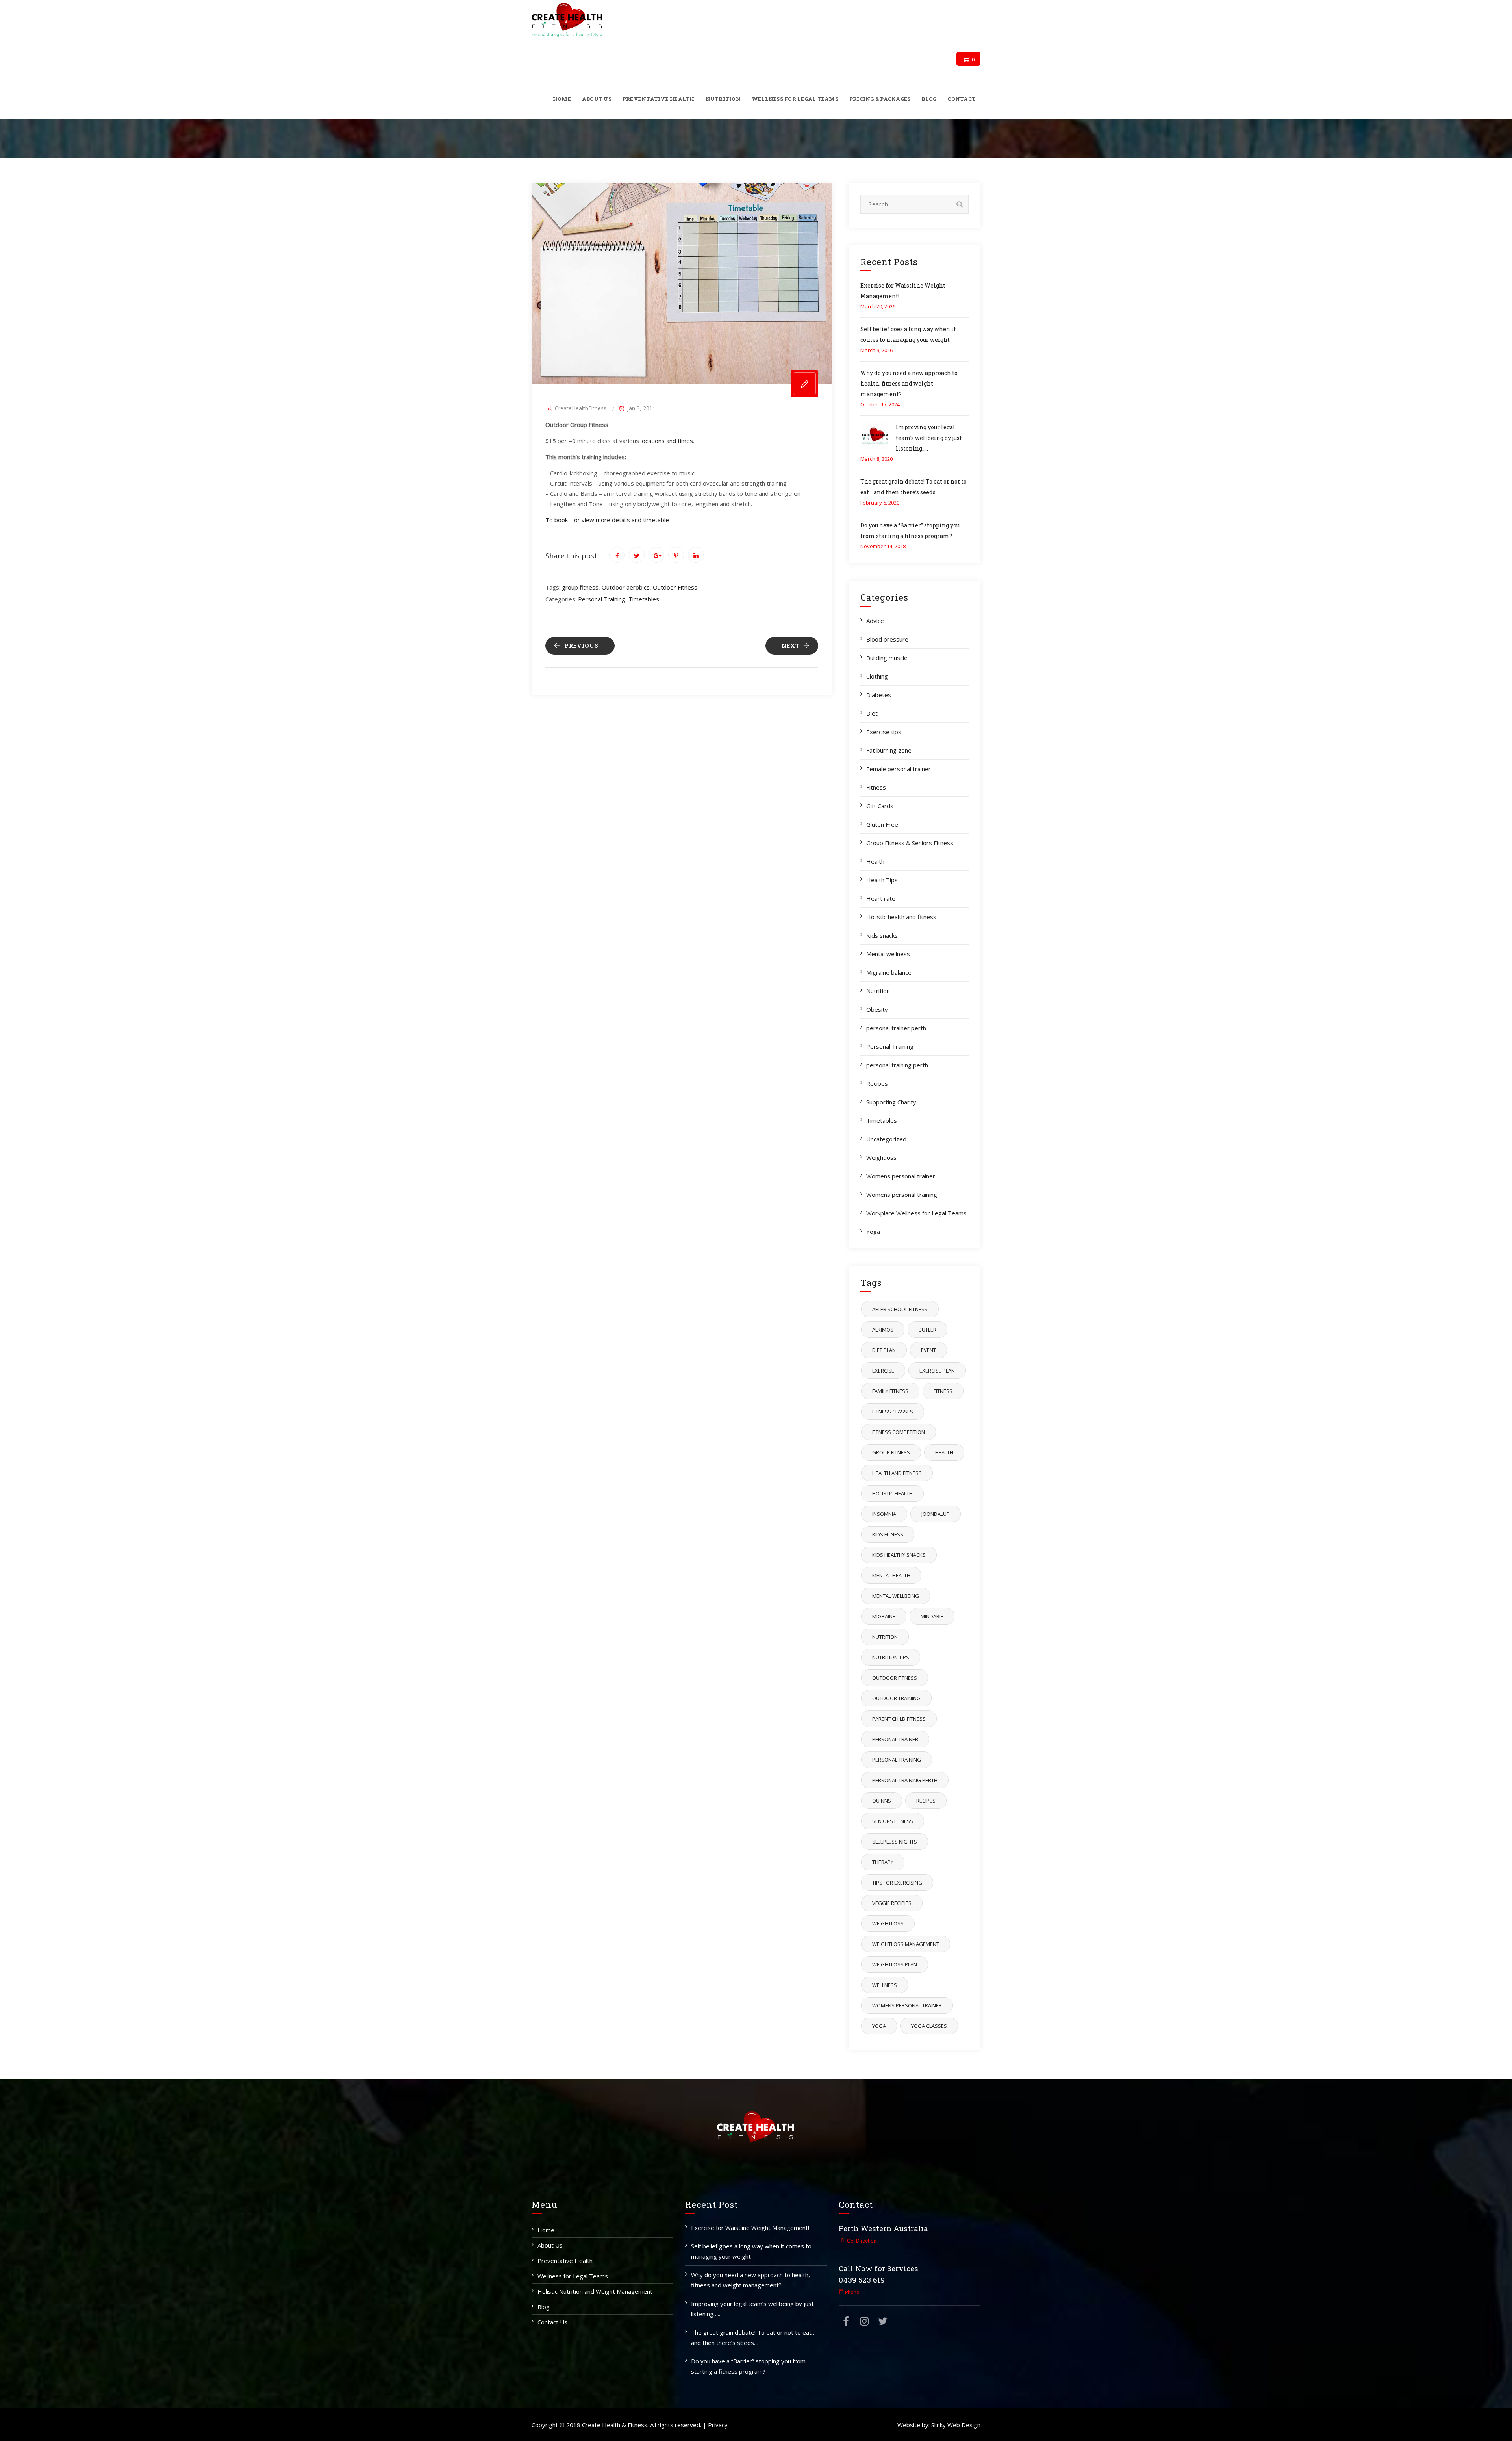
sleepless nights (895, 1842)
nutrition (885, 1637)
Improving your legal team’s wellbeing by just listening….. (929, 438)
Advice (875, 621)
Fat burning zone (889, 750)
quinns (882, 1801)
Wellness (885, 1985)
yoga (879, 2026)
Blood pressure (887, 639)
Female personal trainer (899, 769)
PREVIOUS (582, 646)
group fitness (580, 587)
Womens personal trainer (901, 1176)
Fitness (876, 787)
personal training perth (897, 1065)
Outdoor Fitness (675, 587)
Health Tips (882, 880)
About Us (597, 99)
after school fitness (900, 1309)
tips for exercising (897, 1883)
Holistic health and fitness (901, 917)
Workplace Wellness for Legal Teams (916, 1213)
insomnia (884, 1514)
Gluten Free (882, 824)
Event (928, 1350)
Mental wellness (888, 954)
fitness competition (899, 1432)
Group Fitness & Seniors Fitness (910, 843)
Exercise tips (884, 732)
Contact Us (552, 2322)
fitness (943, 1391)
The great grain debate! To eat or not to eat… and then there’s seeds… (753, 2337)
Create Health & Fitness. (615, 2425)
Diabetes (879, 695)
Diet (872, 713)
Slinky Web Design (956, 2425)
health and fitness (897, 1473)
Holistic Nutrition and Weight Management (595, 2291)
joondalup (936, 1514)
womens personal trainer (907, 2005)
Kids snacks (882, 935)
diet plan (884, 1350)
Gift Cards (880, 806)
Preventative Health (659, 99)
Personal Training (602, 599)
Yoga (873, 1232)
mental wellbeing (896, 1596)
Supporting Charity (891, 1102)
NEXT (791, 646)
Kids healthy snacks (899, 1555)
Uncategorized (886, 1139)
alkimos (883, 1330)
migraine (884, 1616)
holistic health (892, 1493)
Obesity (877, 1009)
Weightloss (881, 1157)
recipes (926, 1801)
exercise (883, 1371)
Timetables (644, 599)
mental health (891, 1575)
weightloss (888, 1923)
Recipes (877, 1083)
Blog (929, 99)
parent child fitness (899, 1719)
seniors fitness (893, 1821)
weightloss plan (895, 1964)
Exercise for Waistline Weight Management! (750, 2228)
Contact (962, 99)
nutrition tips (891, 1657)
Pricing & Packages (880, 99)
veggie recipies (892, 1903)
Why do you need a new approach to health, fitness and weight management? (909, 383)
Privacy (718, 2425)
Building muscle (887, 658)
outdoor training (896, 1698)
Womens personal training (902, 1195)
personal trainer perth (896, 1028)
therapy (883, 1862)
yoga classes (929, 2026)
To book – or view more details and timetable (607, 520)
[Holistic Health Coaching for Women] (567, 20)
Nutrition (723, 99)
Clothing (877, 676)
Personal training (897, 1760)
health (944, 1452)
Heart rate (881, 898)
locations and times (667, 441)
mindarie (932, 1616)
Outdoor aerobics (626, 587)
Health (875, 861)
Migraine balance (889, 972)
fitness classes (893, 1412)
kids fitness (888, 1534)
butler (927, 1330)
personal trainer (895, 1739)
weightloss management (906, 1944)
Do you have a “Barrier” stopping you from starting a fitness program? (748, 2366)
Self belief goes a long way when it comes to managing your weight (751, 2251)
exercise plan (937, 1371)
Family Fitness (890, 1391)
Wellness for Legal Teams (795, 99)
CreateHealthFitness (581, 408)
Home (562, 99)
